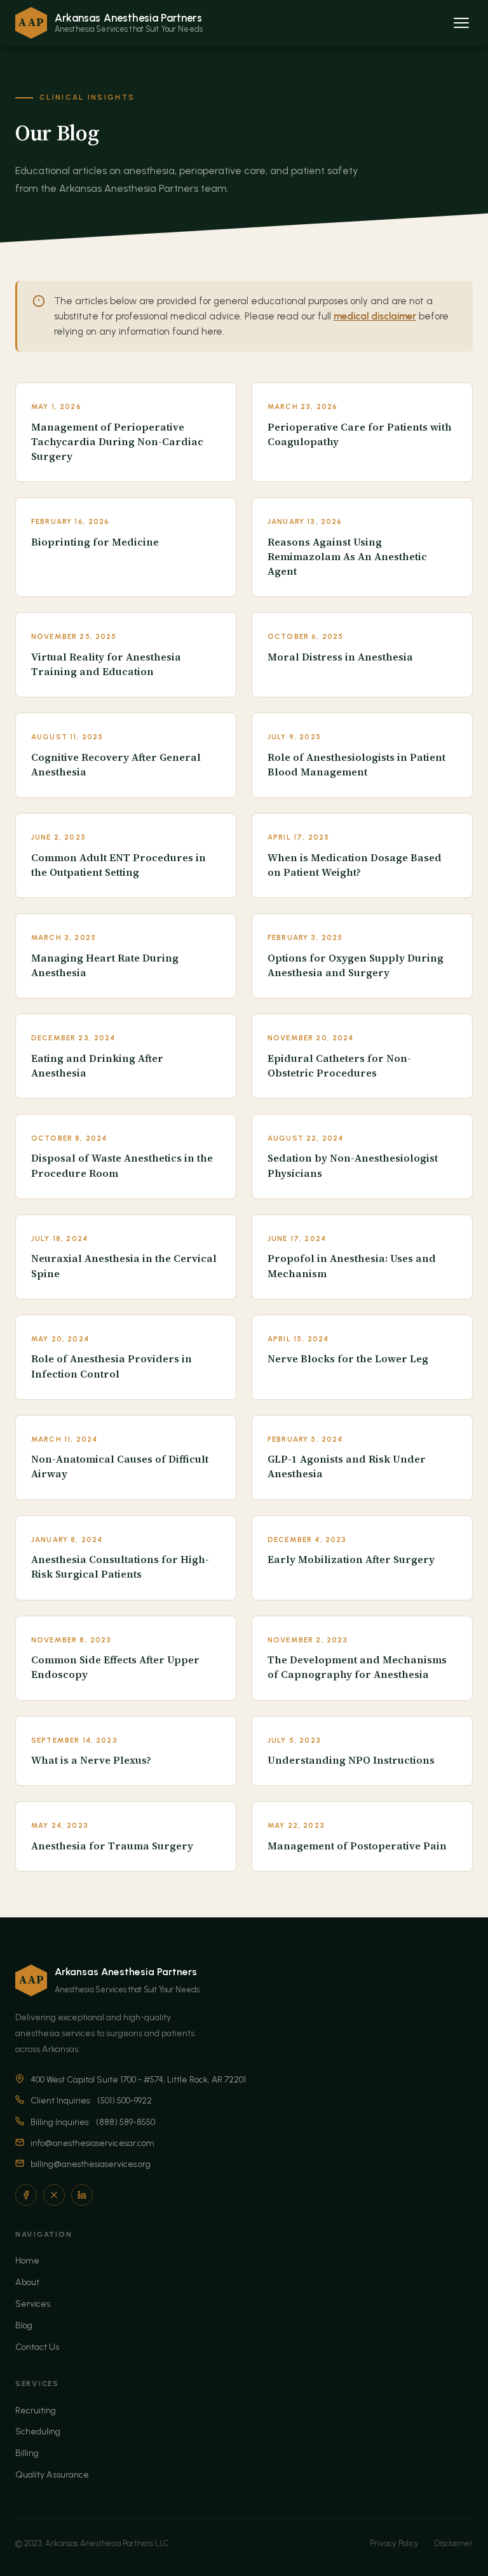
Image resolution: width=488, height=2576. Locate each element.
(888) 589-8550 (125, 2122)
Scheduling (38, 2432)
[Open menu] (461, 23)
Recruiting (36, 2411)
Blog (24, 2325)
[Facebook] (26, 2195)
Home (27, 2261)
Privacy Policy (394, 2543)
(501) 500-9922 (125, 2100)
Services (33, 2304)
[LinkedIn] (82, 2195)
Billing (27, 2453)
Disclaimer (453, 2543)
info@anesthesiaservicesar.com (92, 2143)
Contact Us (37, 2347)
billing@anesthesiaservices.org (91, 2164)
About (27, 2282)
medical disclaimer (375, 316)
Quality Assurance (52, 2475)
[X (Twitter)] (54, 2195)
